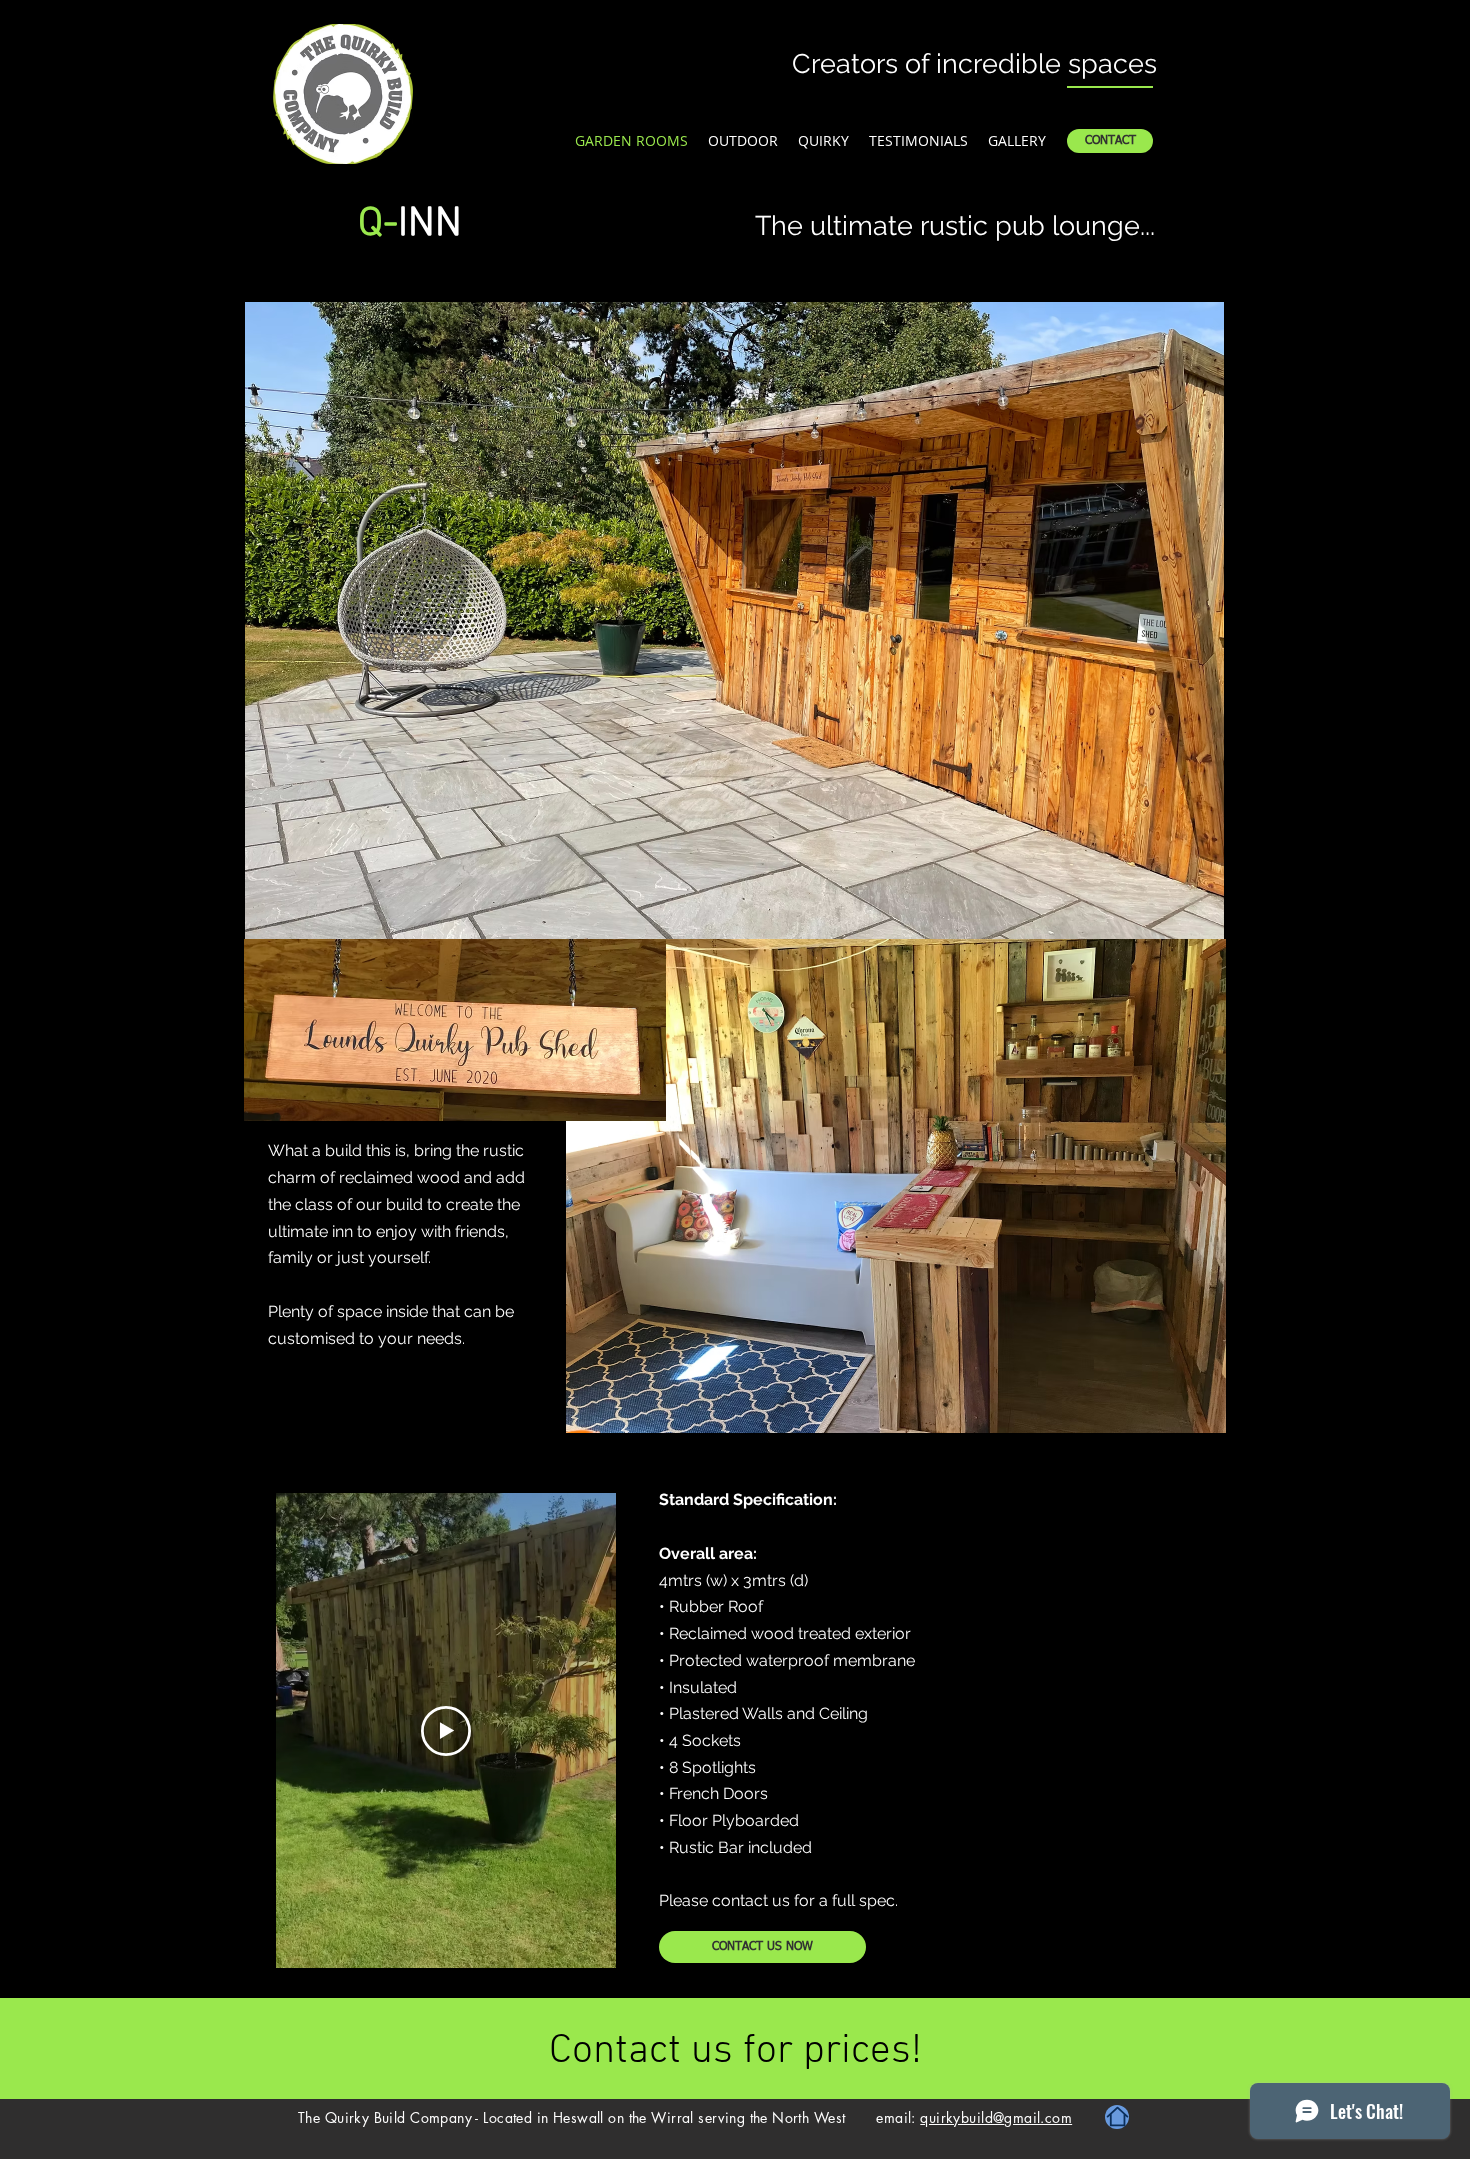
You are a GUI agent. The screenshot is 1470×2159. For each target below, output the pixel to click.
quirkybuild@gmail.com (996, 2117)
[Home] (1117, 2117)
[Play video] (446, 1731)
